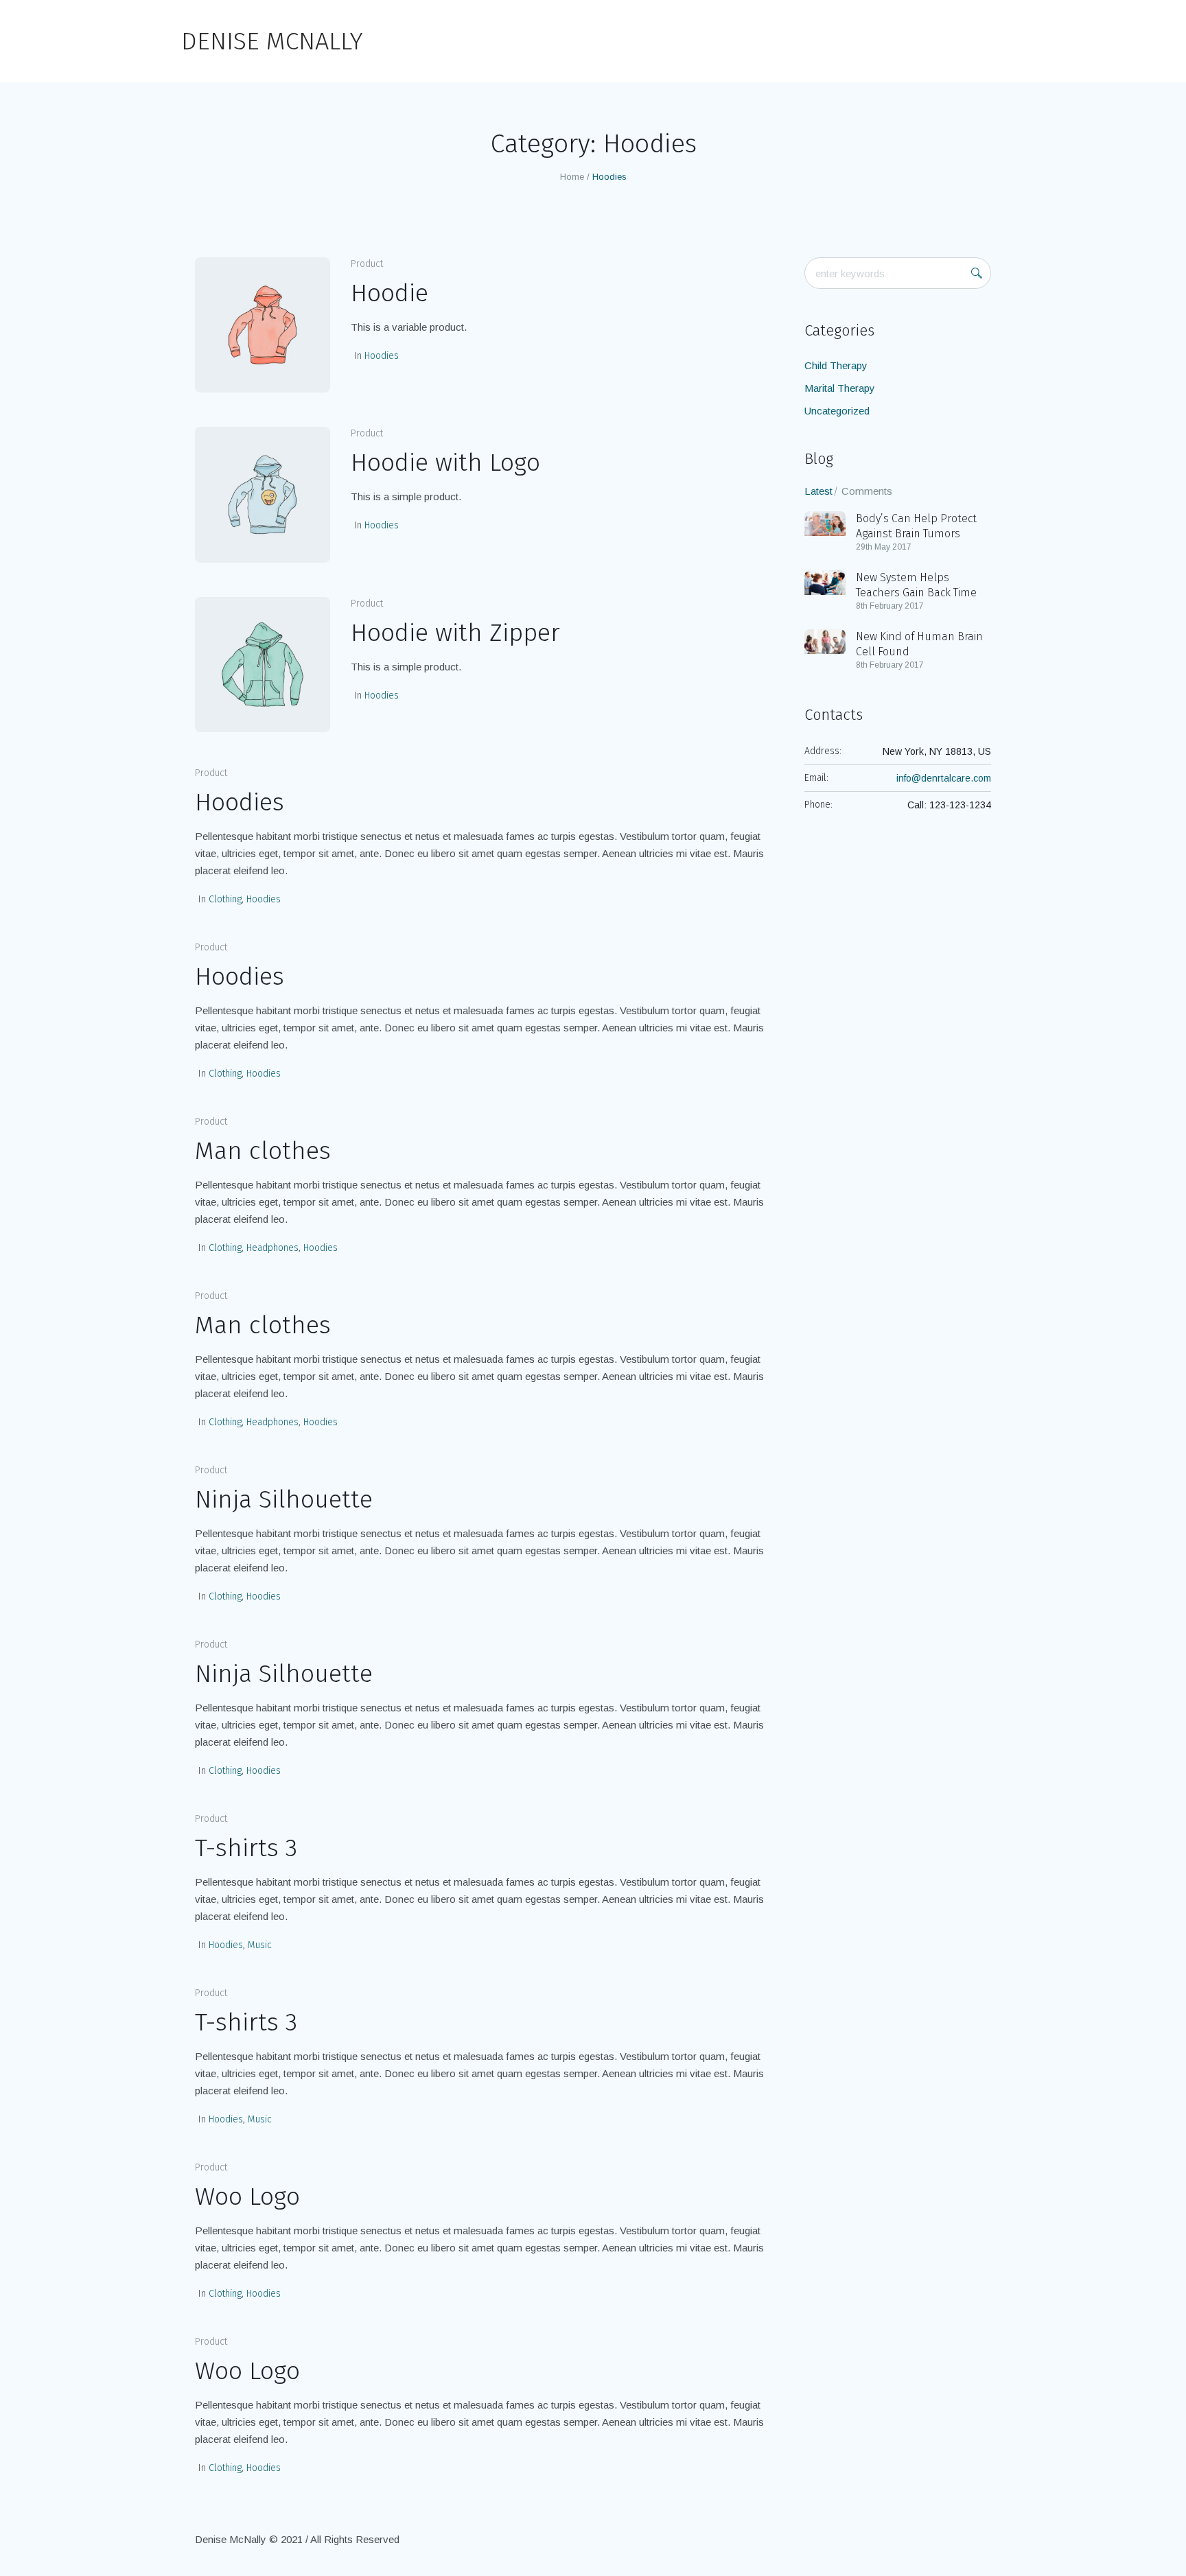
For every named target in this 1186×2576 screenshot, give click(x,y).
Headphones (272, 1248)
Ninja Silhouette (284, 1499)
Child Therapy (836, 365)
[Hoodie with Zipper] (263, 665)
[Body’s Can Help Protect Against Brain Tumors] (825, 523)
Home (572, 177)
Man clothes (263, 1151)
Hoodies (382, 356)
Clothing (225, 899)
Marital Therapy (840, 388)
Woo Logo (247, 2197)
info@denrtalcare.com (944, 778)
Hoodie (389, 293)
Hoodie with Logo (445, 462)
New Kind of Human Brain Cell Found (919, 644)
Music (260, 1945)
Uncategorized (837, 411)
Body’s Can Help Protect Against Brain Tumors (916, 526)
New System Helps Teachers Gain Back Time (916, 585)
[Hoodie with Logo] (263, 494)
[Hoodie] (263, 325)
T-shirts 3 (246, 1848)
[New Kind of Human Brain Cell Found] (825, 641)
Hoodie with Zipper (455, 633)
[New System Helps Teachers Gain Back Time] (825, 582)
